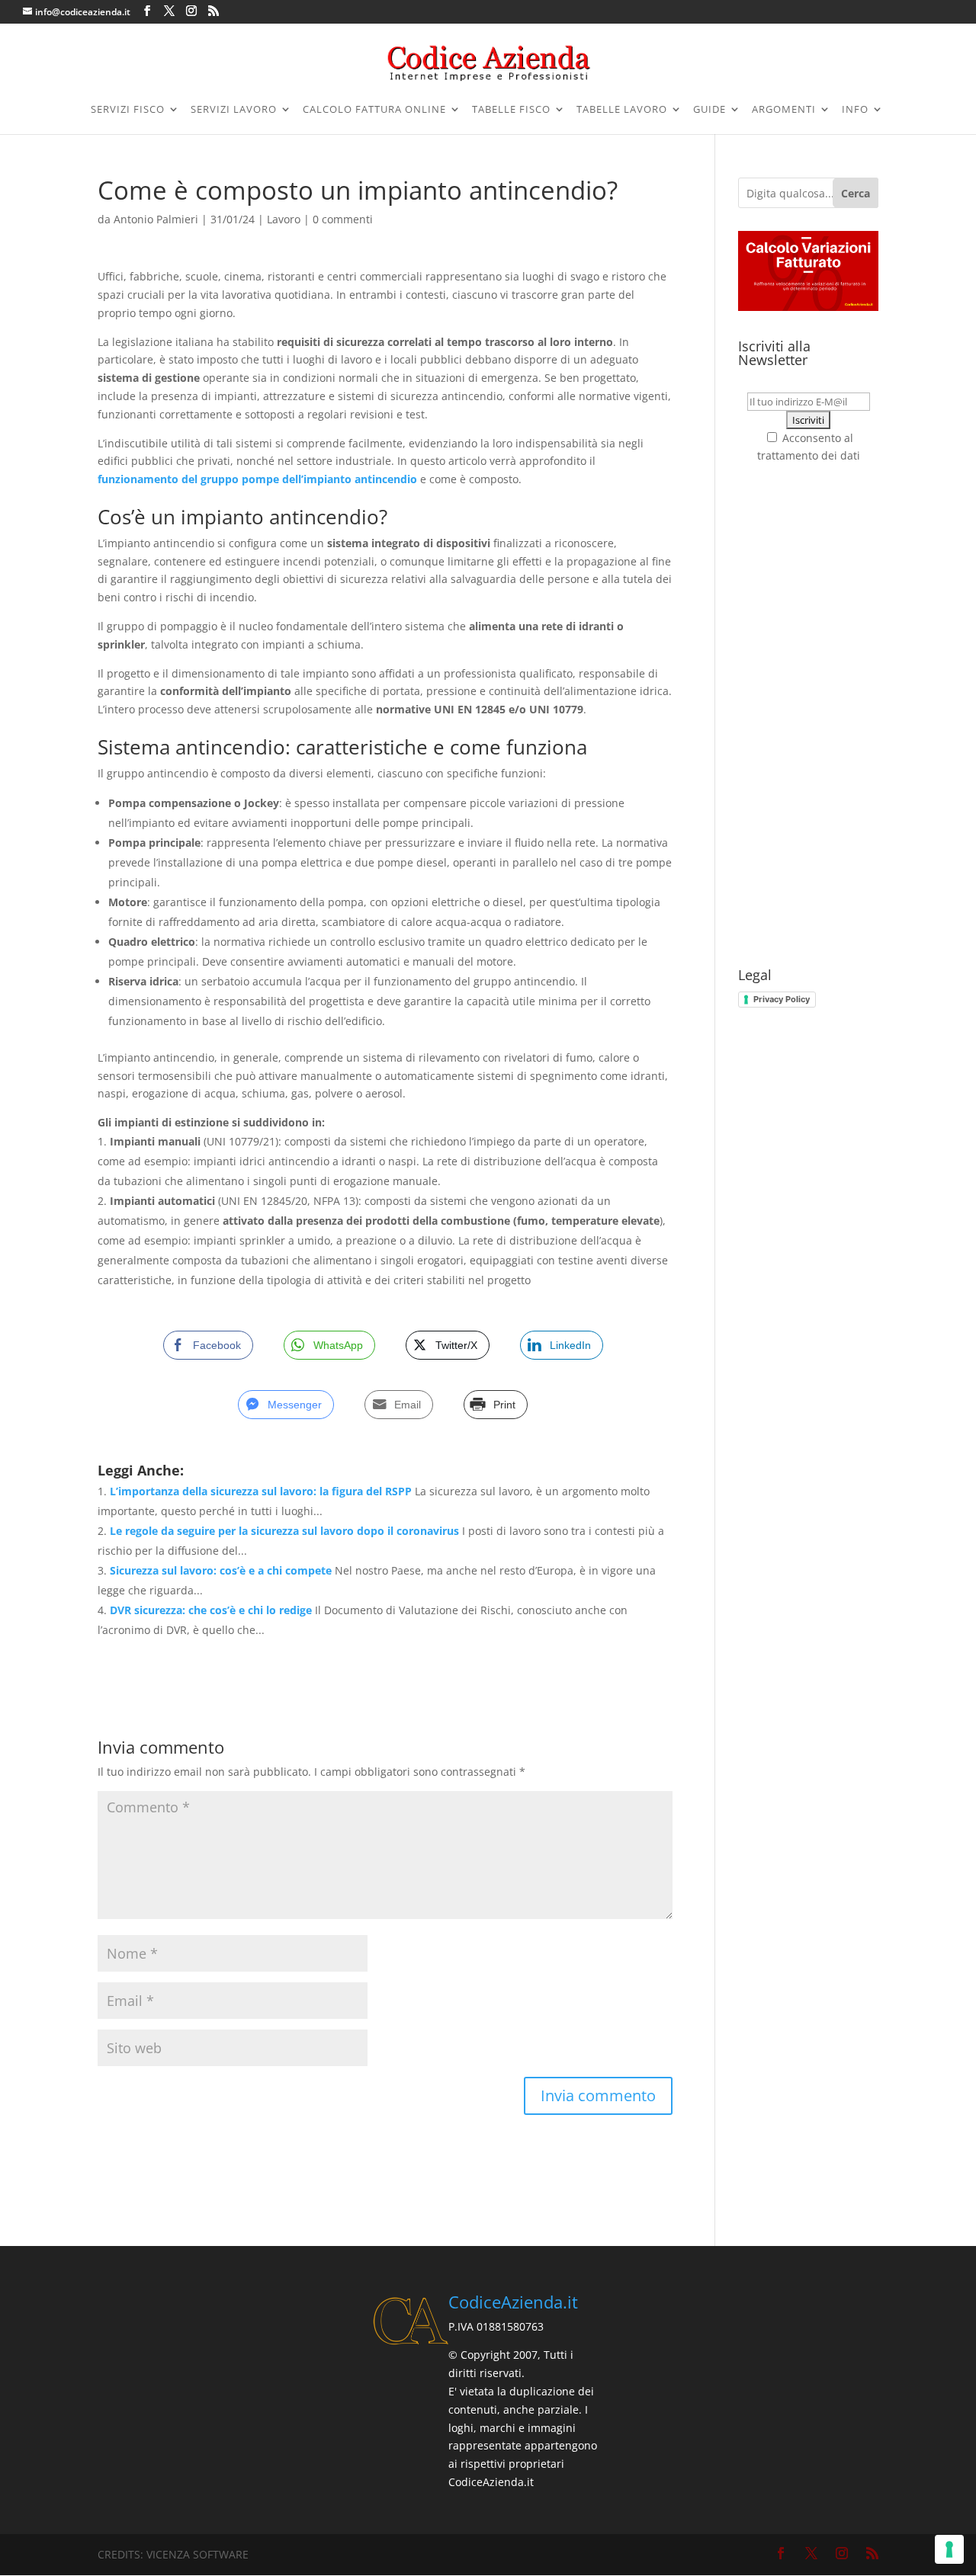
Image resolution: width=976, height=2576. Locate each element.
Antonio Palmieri (156, 219)
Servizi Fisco (128, 110)
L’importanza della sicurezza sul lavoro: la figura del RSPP (261, 1491)
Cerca (856, 193)
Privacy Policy (782, 999)
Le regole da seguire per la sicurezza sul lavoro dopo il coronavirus (284, 1531)
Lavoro (284, 219)
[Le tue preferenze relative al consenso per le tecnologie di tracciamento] (949, 2549)
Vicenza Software (197, 2554)
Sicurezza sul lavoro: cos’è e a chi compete (221, 1570)
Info (855, 110)
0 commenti (343, 219)
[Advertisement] (808, 716)
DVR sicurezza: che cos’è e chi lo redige (211, 1610)
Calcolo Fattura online (374, 110)
